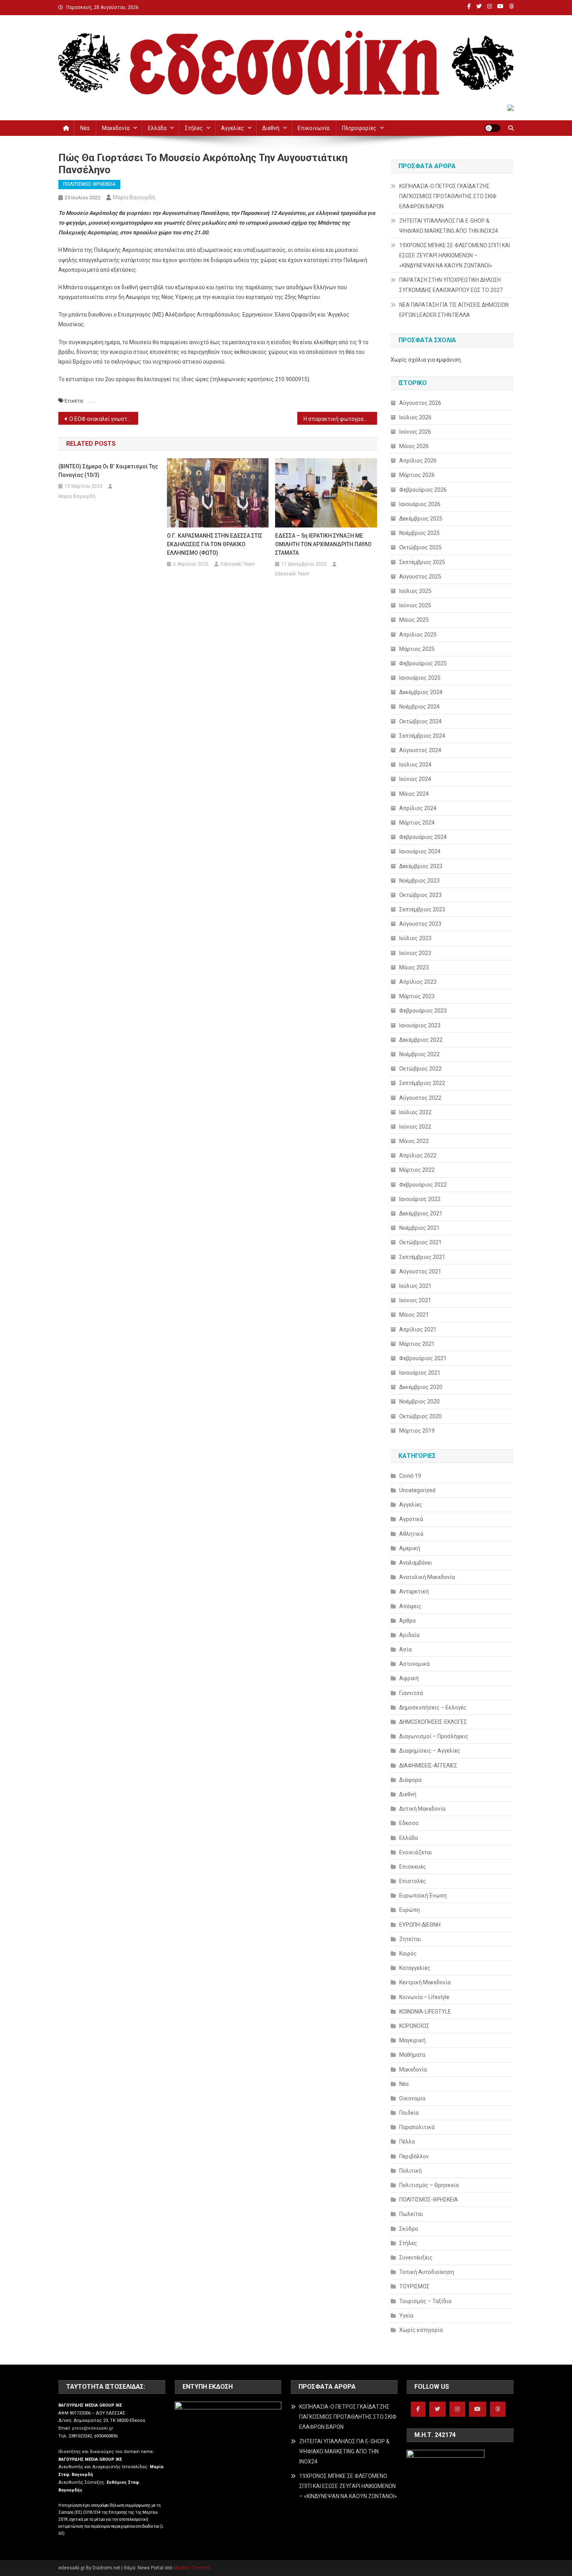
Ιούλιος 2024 (415, 765)
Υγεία (406, 2316)
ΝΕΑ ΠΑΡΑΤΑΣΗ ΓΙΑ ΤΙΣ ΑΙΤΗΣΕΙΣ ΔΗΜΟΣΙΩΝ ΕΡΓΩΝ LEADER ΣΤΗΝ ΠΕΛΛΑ (454, 310)
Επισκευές (413, 1867)
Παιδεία (409, 2113)
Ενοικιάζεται (416, 1852)
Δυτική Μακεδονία (422, 1809)
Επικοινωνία (314, 128)
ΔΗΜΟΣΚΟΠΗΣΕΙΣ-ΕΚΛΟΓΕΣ (433, 1722)
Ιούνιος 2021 (415, 1300)
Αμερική (410, 1548)
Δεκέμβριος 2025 (421, 519)
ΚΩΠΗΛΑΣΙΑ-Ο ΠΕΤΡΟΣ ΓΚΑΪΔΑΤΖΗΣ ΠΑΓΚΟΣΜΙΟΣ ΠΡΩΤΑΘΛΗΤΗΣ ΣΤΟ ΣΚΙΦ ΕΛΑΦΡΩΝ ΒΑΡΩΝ (448, 196)
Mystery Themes (192, 2568)
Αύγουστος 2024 (420, 750)
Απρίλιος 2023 (418, 982)
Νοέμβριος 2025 (419, 533)
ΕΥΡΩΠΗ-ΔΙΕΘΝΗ (420, 1925)
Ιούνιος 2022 (415, 1127)
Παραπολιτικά (417, 2127)
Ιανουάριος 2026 (420, 504)
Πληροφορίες (359, 128)
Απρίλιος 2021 (418, 1329)
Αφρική (409, 1678)
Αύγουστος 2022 (420, 1098)
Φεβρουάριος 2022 (423, 1185)
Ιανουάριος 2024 (420, 851)
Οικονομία (412, 2098)
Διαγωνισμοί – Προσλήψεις (434, 1736)
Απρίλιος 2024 (418, 808)
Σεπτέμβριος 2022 (422, 1083)
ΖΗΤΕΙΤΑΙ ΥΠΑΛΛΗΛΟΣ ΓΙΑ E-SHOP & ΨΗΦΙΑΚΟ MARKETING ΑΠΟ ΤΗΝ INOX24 (449, 226)
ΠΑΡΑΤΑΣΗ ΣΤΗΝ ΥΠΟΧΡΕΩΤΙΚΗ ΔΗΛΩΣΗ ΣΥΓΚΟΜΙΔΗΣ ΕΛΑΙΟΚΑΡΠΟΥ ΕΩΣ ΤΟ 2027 (451, 285)
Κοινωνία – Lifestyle (424, 1997)
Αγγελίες (232, 128)
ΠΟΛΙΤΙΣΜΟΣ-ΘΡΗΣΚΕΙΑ (89, 184)
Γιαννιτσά (411, 1693)
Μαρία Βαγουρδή (134, 197)
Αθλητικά (411, 1534)
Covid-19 (410, 1476)
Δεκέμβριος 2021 (421, 1213)
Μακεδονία (116, 128)
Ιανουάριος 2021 (420, 1373)
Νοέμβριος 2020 (419, 1401)
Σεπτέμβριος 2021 (422, 1257)
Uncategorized (417, 1490)
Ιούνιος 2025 (415, 605)
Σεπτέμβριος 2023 (422, 909)
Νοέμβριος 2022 (419, 1054)
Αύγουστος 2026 (420, 403)
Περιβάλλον (414, 2156)
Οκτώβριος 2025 (420, 547)
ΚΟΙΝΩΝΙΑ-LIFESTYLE (425, 2012)
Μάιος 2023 (414, 967)
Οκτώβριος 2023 (420, 895)
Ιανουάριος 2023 (420, 1025)
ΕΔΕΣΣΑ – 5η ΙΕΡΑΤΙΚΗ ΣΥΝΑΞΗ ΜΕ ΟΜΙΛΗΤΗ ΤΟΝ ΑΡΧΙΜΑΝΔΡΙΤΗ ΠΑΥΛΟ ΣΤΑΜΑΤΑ (323, 544)
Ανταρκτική (414, 1591)
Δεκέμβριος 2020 (421, 1387)
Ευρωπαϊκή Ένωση (423, 1896)
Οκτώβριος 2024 (420, 721)
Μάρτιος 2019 (417, 1431)
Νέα (85, 128)
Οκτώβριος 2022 (420, 1069)
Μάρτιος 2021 (417, 1344)
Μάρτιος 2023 (417, 996)
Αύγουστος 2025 (420, 577)
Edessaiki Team (238, 564)
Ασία (405, 1649)
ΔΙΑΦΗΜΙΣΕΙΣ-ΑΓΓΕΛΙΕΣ (428, 1765)
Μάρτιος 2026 (417, 475)
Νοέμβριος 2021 (419, 1228)
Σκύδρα (409, 2229)
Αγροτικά (411, 1519)
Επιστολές (413, 1881)
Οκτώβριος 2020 (420, 1416)
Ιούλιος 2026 (415, 417)
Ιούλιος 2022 (415, 1112)
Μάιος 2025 (414, 620)
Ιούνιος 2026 (415, 432)
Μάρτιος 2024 (417, 823)
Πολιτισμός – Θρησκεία (429, 2185)
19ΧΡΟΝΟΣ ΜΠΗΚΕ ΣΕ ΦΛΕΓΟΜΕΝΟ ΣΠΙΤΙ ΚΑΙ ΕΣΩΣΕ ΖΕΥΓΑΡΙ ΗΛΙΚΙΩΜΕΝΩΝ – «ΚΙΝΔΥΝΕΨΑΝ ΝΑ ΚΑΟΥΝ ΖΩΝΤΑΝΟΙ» (455, 255)
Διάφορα (410, 1780)
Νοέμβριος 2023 (419, 881)
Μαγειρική (412, 2040)
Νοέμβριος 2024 (419, 707)
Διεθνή (271, 128)
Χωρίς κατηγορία (421, 2330)
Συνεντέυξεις (416, 2258)
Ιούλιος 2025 (415, 591)
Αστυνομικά (414, 1664)
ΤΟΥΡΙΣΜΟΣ (414, 2286)
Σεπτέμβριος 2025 (422, 562)
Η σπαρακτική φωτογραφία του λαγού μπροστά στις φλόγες (340, 419)
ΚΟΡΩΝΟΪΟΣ (414, 2026)
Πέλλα (407, 2142)
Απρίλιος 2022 (418, 1155)
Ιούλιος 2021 (415, 1286)
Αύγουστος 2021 (420, 1271)
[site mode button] (493, 128)
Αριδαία (409, 1635)
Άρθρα (407, 1621)
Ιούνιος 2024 (415, 779)
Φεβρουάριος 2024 (423, 837)
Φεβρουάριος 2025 (423, 663)
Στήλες (194, 128)
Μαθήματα (412, 2055)
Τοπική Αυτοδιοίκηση (427, 2272)
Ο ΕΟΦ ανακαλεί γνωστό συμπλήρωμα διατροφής (104, 419)
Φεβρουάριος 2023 (423, 1011)
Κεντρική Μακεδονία (425, 1982)
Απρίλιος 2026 (418, 461)
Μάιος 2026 (414, 446)
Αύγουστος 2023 (420, 924)
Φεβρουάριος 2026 (423, 490)
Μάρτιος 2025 (417, 649)
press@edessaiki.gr (93, 2428)
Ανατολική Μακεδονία (427, 1577)
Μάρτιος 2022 (417, 1170)
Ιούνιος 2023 (415, 953)
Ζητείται (410, 1939)
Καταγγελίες (415, 1968)
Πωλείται (411, 2214)
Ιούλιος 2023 (415, 938)
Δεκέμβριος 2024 (421, 692)
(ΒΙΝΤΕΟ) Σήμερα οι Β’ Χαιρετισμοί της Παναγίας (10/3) (108, 471)
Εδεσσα (409, 1823)
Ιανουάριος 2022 (420, 1199)
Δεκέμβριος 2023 (421, 866)
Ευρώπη (410, 1910)
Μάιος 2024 (414, 794)
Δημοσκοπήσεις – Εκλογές (433, 1707)
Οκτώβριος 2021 (420, 1242)
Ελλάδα (157, 128)
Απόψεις (410, 1606)
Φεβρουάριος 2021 (423, 1358)
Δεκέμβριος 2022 (421, 1040)
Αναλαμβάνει (416, 1563)
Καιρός (408, 1954)
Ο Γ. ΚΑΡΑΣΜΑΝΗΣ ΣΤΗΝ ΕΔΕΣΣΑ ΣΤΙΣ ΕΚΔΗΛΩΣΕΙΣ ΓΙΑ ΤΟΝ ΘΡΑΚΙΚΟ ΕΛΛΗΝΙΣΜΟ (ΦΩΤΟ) (215, 544)
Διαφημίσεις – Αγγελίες (430, 1751)
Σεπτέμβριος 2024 (422, 736)
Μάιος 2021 (414, 1315)
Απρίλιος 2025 (418, 635)
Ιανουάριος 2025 (420, 678)
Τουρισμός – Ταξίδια (425, 2301)
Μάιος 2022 (414, 1141)
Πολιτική (411, 2171)
